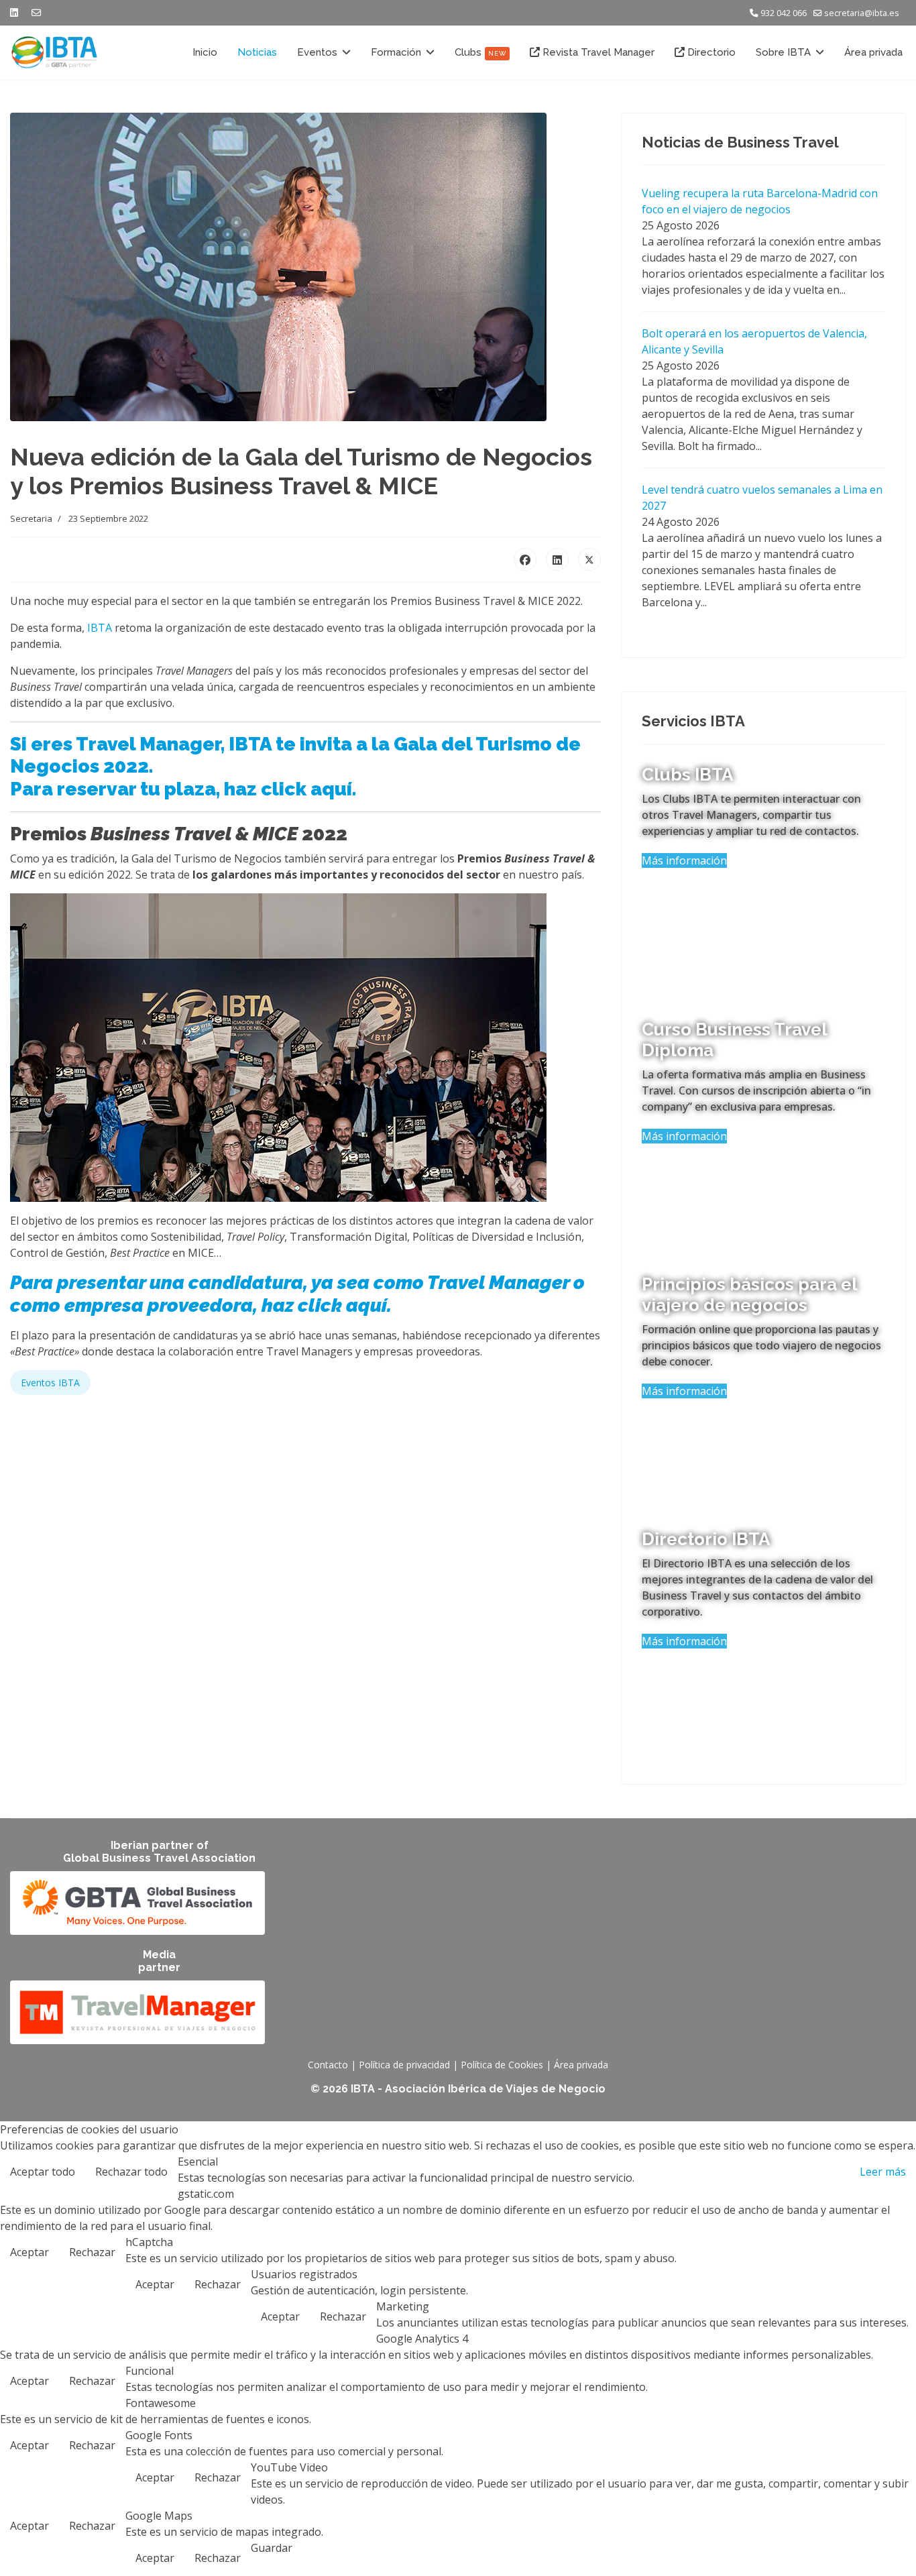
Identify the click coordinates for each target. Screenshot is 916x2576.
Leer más (883, 2172)
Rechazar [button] (92, 2252)
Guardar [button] (272, 2548)
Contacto (328, 2065)
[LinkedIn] (557, 559)
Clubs (480, 52)
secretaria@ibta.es (862, 13)
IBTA (100, 628)
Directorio (710, 52)
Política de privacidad (404, 2065)
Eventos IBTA (50, 1383)
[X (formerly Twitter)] (589, 559)
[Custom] (36, 12)
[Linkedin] (14, 12)
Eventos (317, 52)
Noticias (257, 52)
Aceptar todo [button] (43, 2172)
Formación (396, 52)
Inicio (205, 52)
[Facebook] (525, 559)
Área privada (873, 52)
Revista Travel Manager (597, 52)
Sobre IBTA (783, 52)
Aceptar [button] (30, 2252)
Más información (684, 860)
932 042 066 (784, 13)
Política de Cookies (502, 2065)
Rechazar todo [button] (131, 2172)
